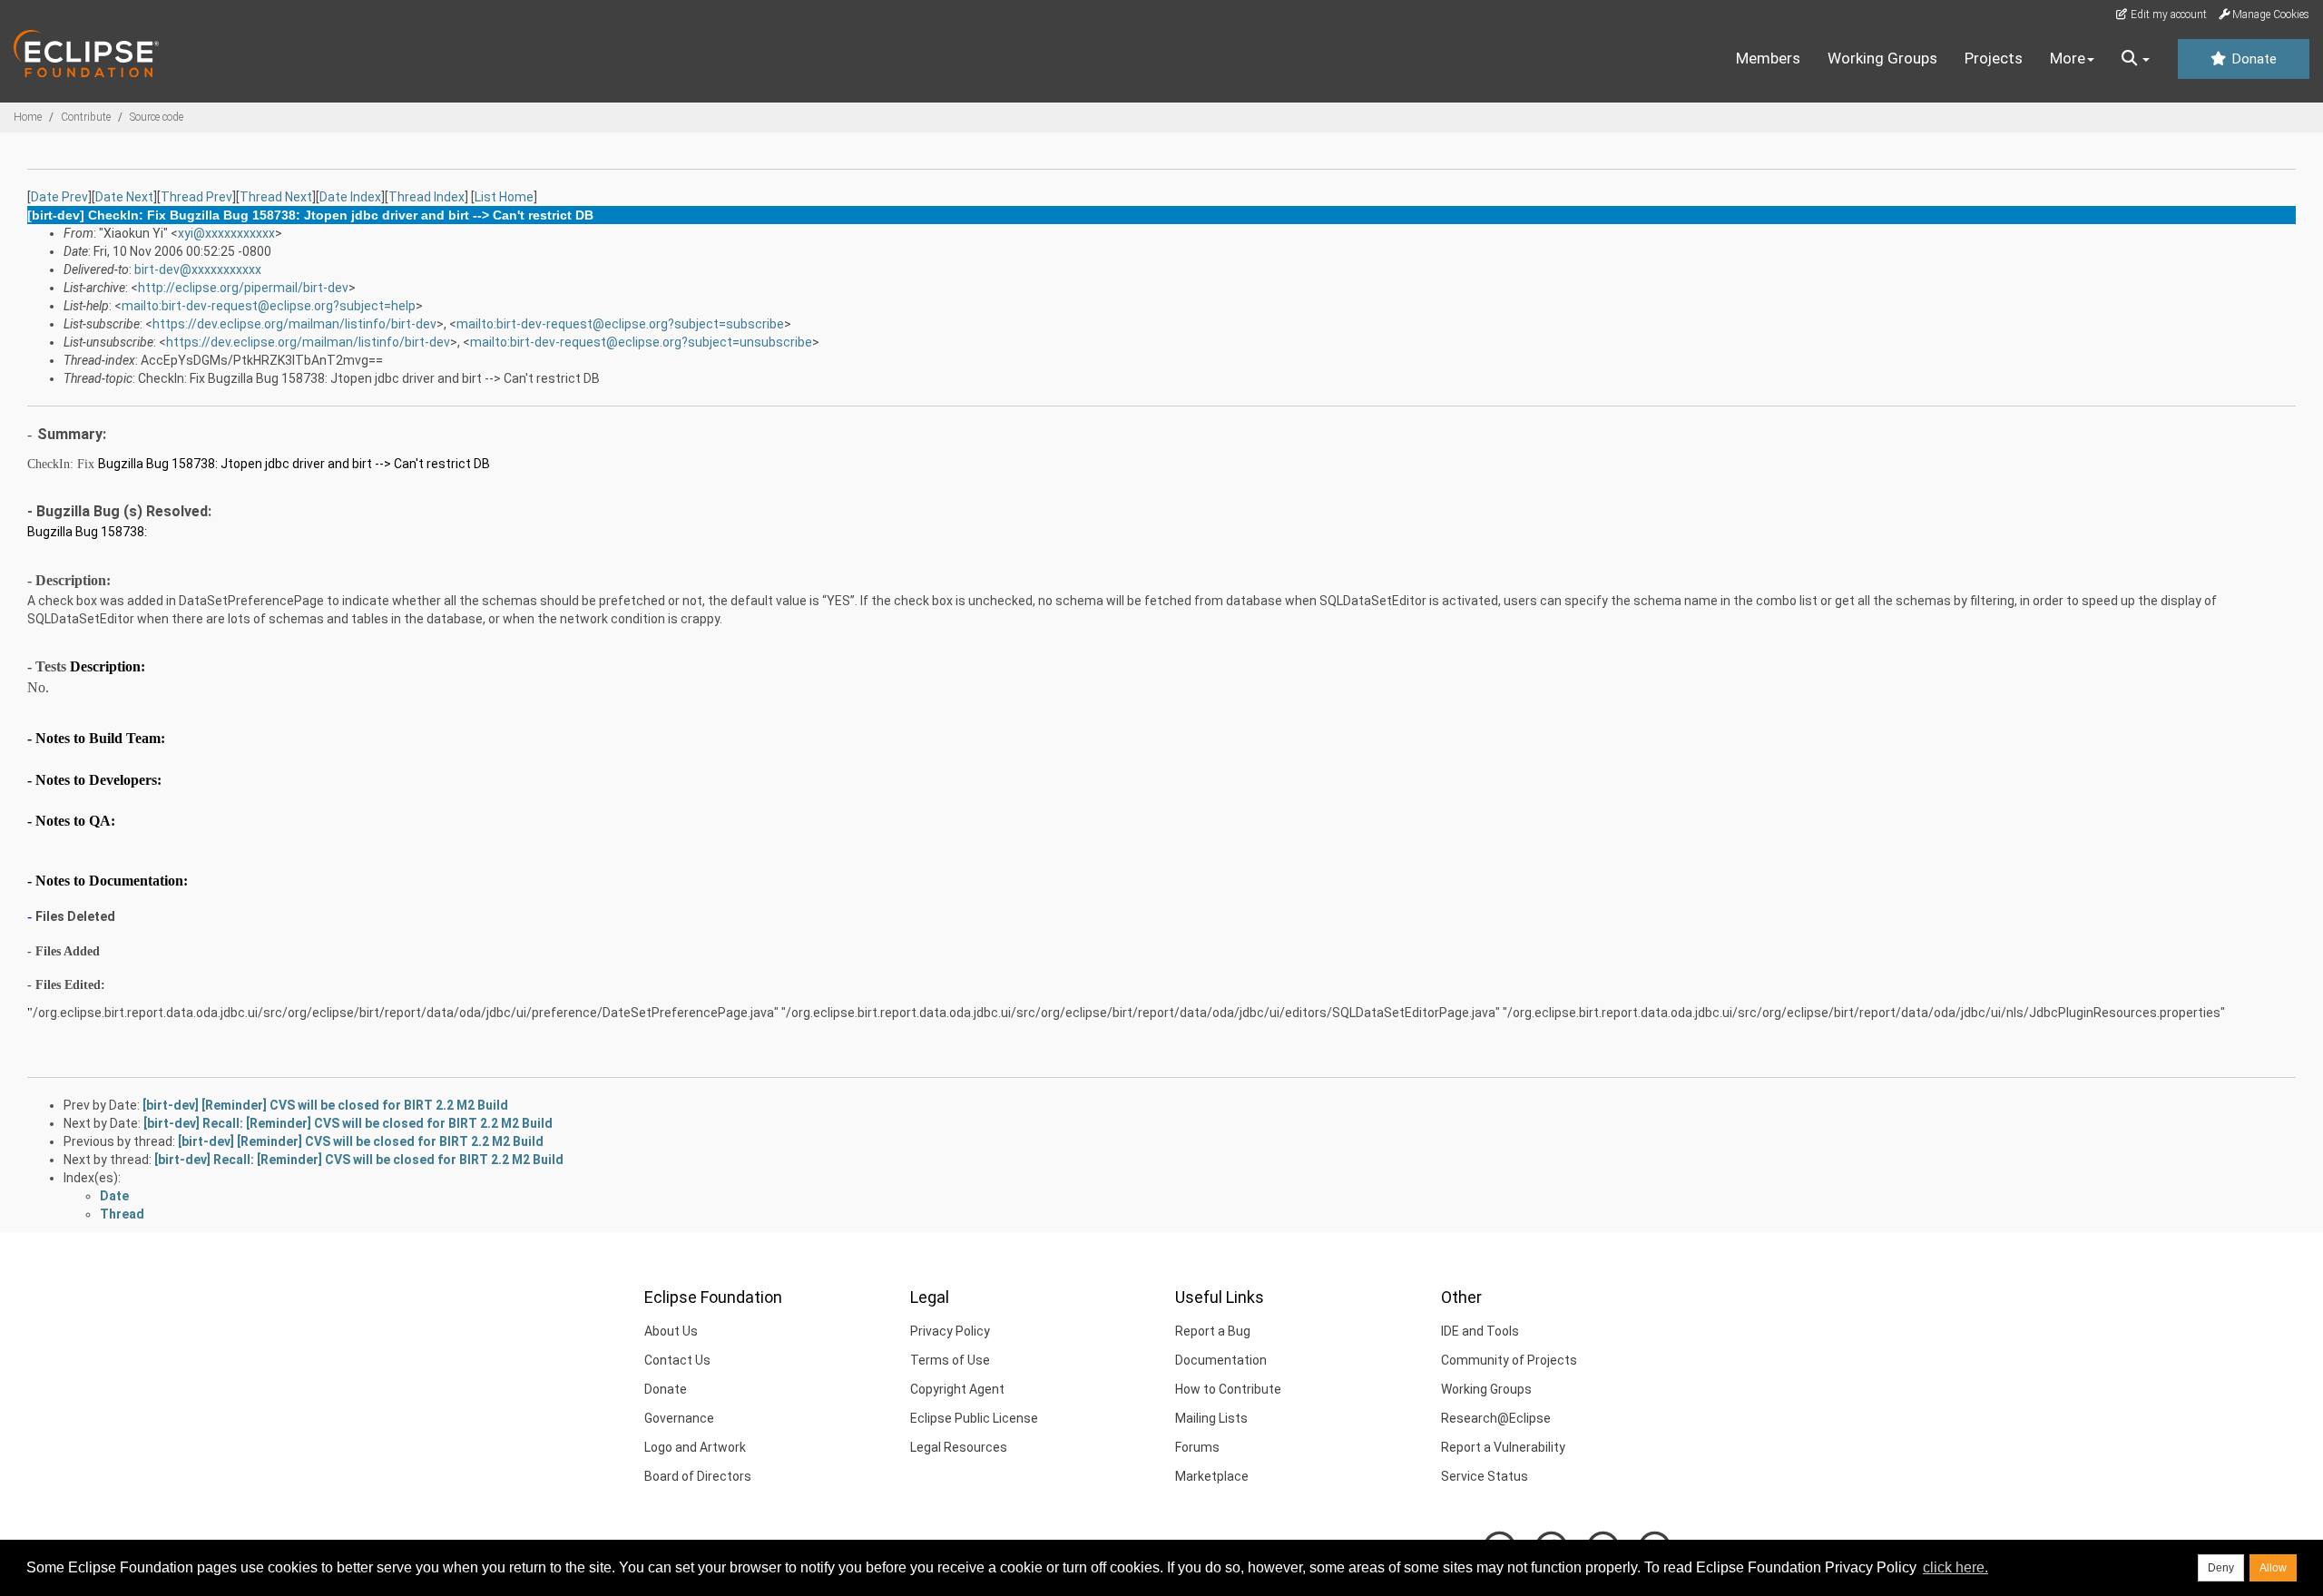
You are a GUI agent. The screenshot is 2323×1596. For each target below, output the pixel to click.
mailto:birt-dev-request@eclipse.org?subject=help (269, 306)
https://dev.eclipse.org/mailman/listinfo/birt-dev (294, 324)
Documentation (1221, 1360)
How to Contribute (1228, 1389)
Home (28, 117)
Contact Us (677, 1360)
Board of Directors (698, 1476)
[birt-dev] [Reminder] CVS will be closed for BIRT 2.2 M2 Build (325, 1105)
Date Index (350, 197)
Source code (157, 117)
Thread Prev (196, 197)
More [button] (2068, 58)
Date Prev (59, 197)
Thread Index (426, 197)
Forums (1197, 1447)
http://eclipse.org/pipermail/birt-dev (243, 288)
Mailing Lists (1211, 1418)
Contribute (86, 117)
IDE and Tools (1480, 1331)
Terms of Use (950, 1360)
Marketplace (1212, 1476)
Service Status (1485, 1476)
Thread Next (276, 197)
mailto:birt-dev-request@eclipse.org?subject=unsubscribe (641, 342)
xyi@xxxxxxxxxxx (226, 233)
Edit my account (2167, 15)
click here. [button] (1955, 1567)
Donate (2252, 59)
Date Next (124, 197)
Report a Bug (1213, 1331)
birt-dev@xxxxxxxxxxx (198, 269)
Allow (2273, 1568)
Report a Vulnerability (1503, 1447)
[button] (2136, 59)
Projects (1994, 58)
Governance (679, 1418)
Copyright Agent (957, 1389)
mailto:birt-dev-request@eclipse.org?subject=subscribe (620, 324)
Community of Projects (1509, 1360)
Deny (2221, 1568)
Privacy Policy (950, 1331)
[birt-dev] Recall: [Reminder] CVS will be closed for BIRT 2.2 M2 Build (348, 1123)
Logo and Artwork (695, 1447)
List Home (504, 197)
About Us (671, 1331)
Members (1768, 58)
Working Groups (1882, 58)
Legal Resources (959, 1447)
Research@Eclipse (1496, 1418)
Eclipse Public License (974, 1418)
